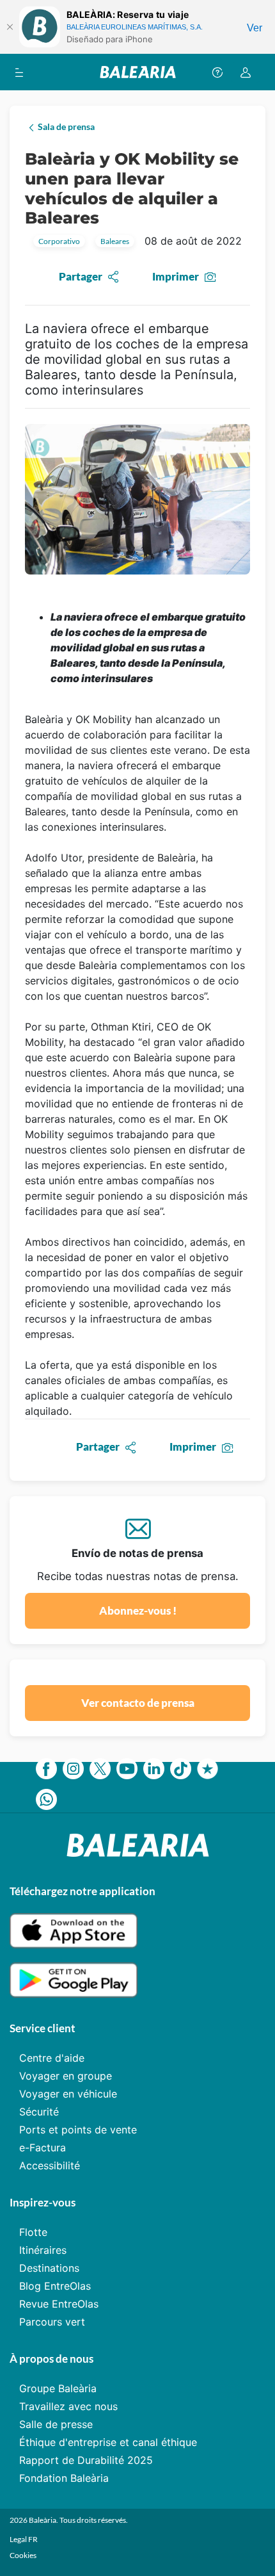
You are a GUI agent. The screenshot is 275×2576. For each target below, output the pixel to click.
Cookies (23, 2555)
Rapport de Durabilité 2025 (86, 2460)
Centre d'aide (52, 2058)
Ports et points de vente (78, 2130)
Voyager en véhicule (68, 2094)
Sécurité (39, 2112)
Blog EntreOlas (55, 2286)
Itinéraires (43, 2250)
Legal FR (24, 2539)
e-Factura (43, 2148)
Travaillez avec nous (68, 2406)
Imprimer (176, 276)
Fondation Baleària (64, 2478)
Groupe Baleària (58, 2388)
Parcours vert (52, 2322)
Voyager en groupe (66, 2076)
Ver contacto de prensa (138, 1703)
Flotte (33, 2232)
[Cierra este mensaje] (10, 27)
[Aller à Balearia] (138, 72)
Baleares (115, 241)
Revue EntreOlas (59, 2304)
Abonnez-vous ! (138, 1610)
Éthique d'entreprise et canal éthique (108, 2442)
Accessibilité (50, 2165)
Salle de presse (56, 2424)
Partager (81, 276)
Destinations (49, 2268)
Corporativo (59, 241)
